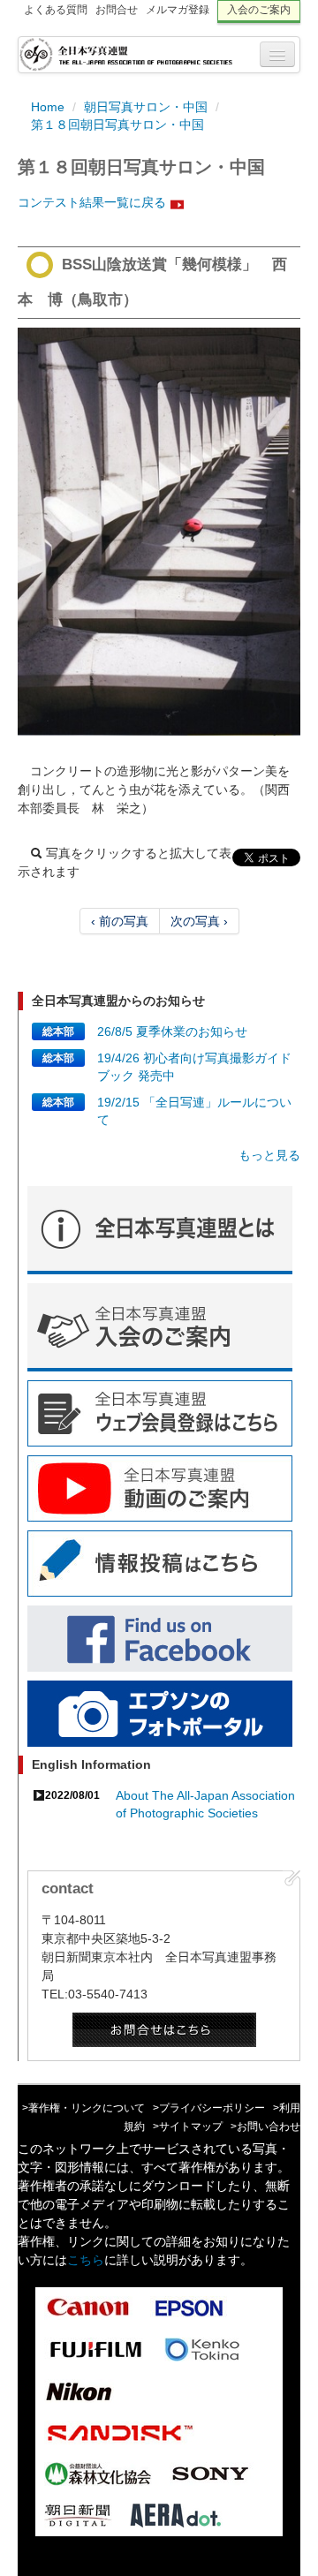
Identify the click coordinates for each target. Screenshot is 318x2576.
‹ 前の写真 (120, 921)
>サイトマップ (188, 2127)
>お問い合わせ (265, 2127)
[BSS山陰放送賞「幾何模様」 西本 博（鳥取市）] (159, 532)
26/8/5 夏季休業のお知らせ (172, 1031)
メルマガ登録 (178, 10)
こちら (86, 2260)
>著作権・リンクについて (83, 2108)
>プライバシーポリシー (209, 2108)
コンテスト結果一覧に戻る (92, 202)
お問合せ (117, 10)
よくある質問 (56, 10)
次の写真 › (199, 921)
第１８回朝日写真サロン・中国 (117, 125)
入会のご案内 (259, 10)
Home (48, 107)
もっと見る (269, 1155)
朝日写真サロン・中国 (146, 107)
